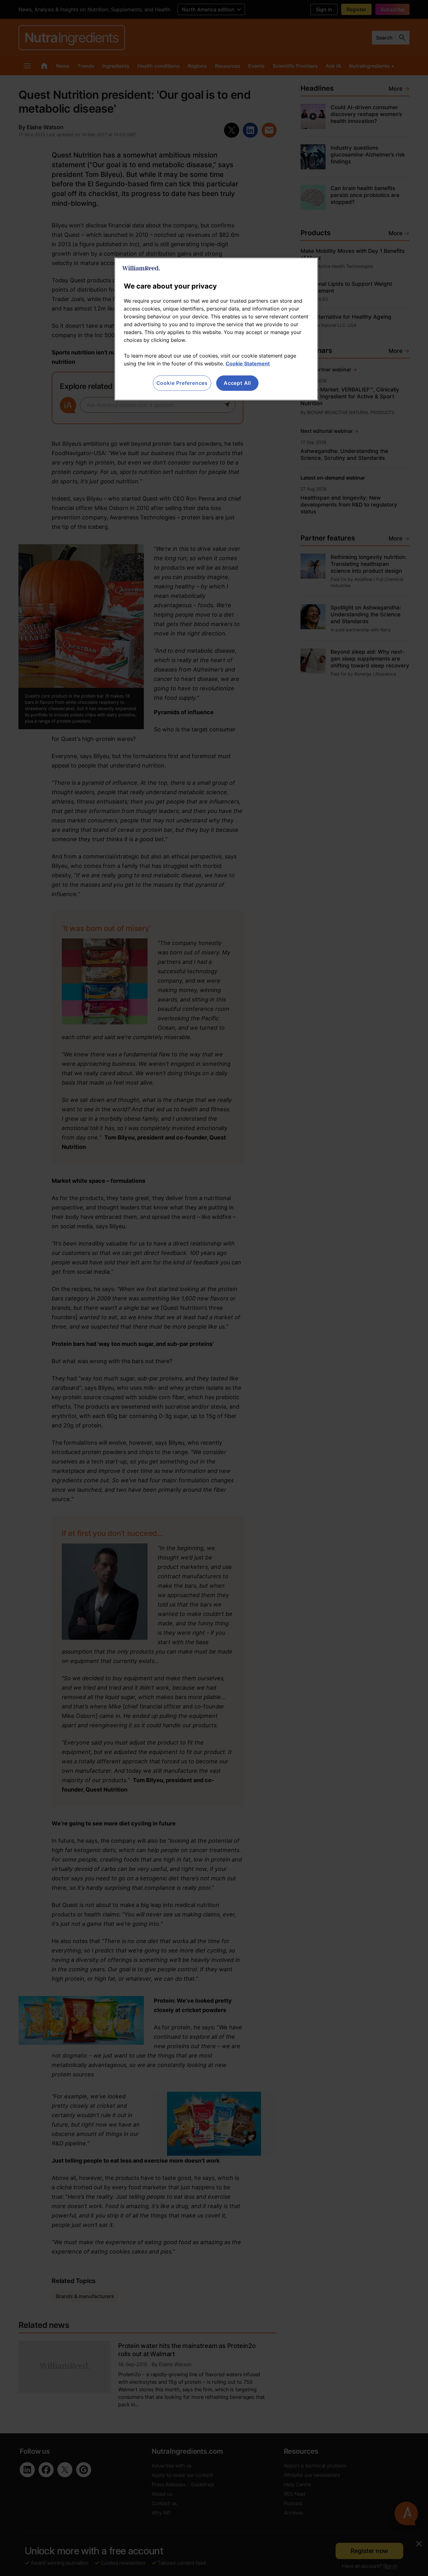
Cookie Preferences (182, 383)
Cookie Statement (248, 364)
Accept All (237, 383)
